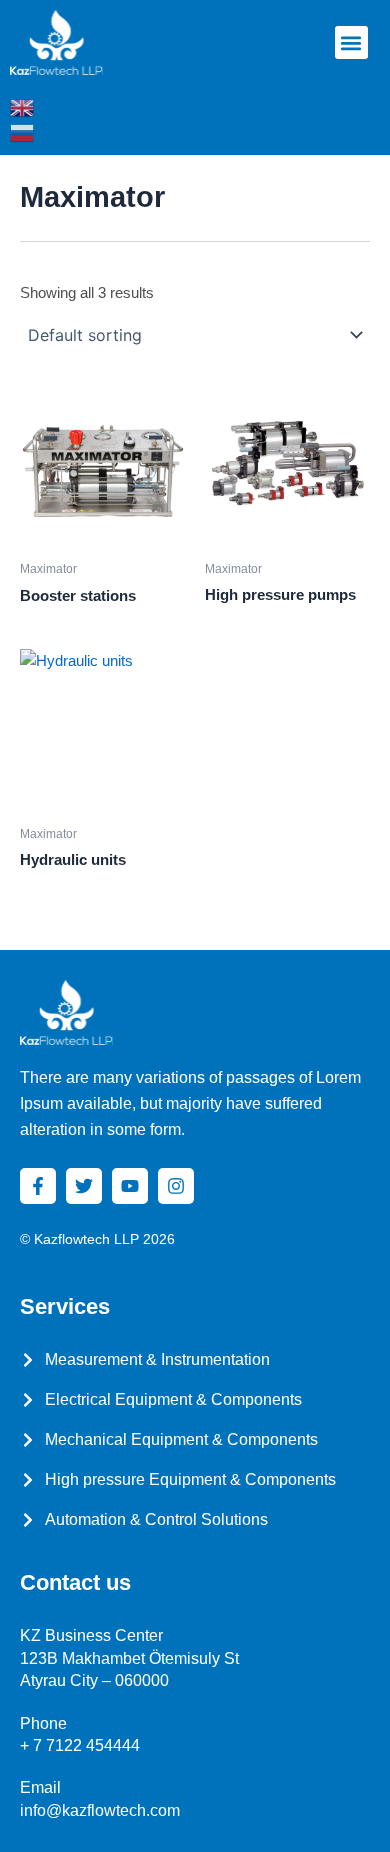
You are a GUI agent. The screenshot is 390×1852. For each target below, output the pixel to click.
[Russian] (23, 132)
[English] (23, 107)
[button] (351, 42)
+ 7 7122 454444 (80, 1745)
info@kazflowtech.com (100, 1810)
